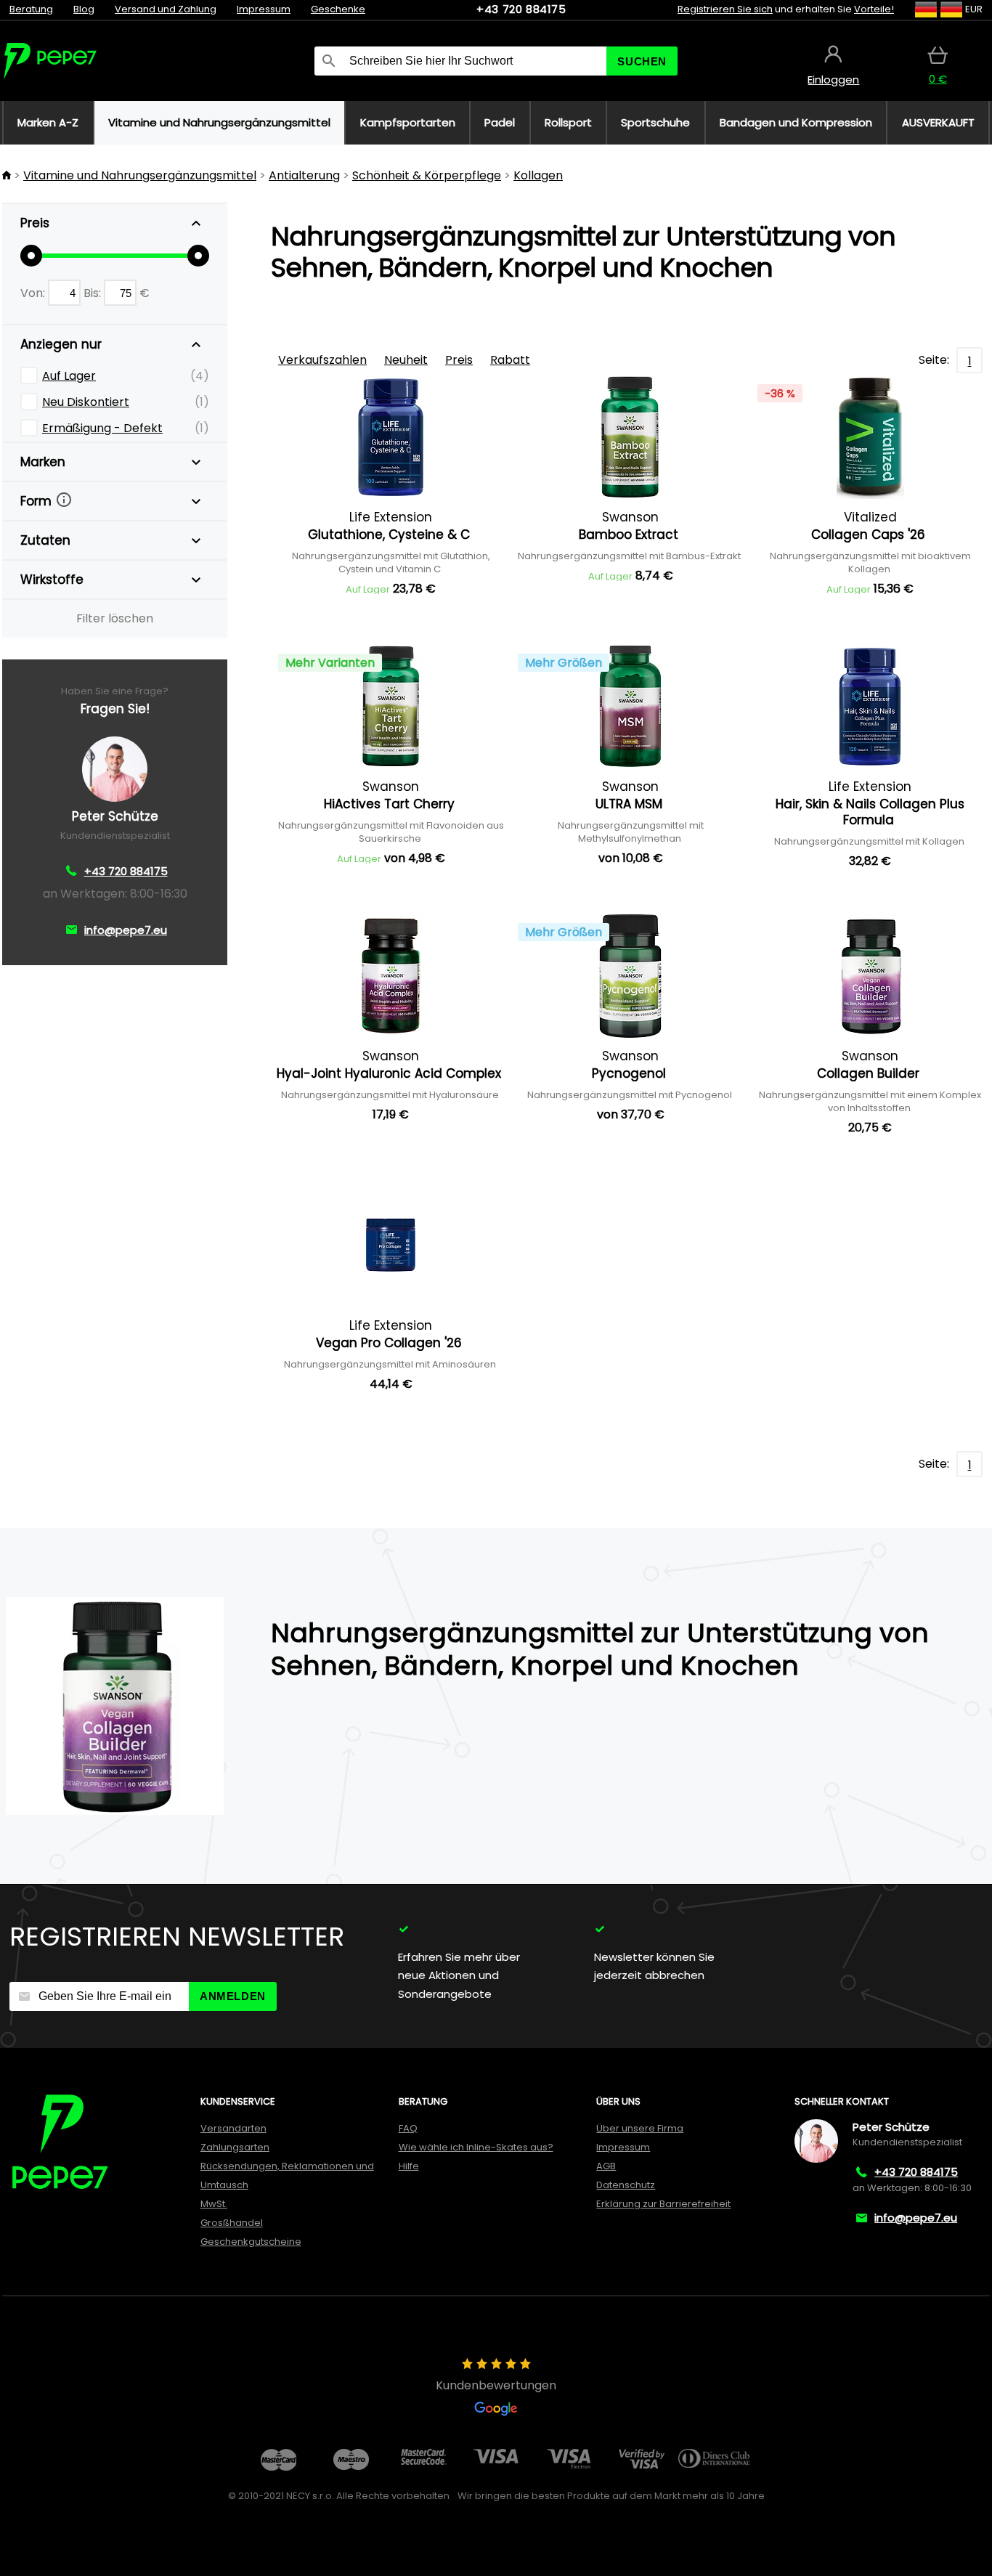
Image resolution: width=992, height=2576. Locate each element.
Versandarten (233, 2128)
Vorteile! (874, 9)
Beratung (31, 9)
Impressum (264, 9)
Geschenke (338, 9)
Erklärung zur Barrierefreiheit (663, 2204)
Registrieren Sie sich (725, 9)
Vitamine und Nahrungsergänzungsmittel (140, 175)
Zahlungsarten (235, 2147)
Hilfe (409, 2166)
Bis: (94, 293)
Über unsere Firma (640, 2128)
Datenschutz (626, 2185)
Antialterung (304, 175)
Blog (84, 9)
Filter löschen (115, 618)
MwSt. (214, 2204)
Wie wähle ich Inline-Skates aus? (476, 2147)
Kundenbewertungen (496, 2385)
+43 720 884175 (521, 9)
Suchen (642, 61)
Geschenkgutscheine (251, 2242)
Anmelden (233, 1996)
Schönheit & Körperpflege (427, 175)
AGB (606, 2166)
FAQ (408, 2128)
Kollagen (538, 175)
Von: (34, 293)
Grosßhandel (232, 2223)
